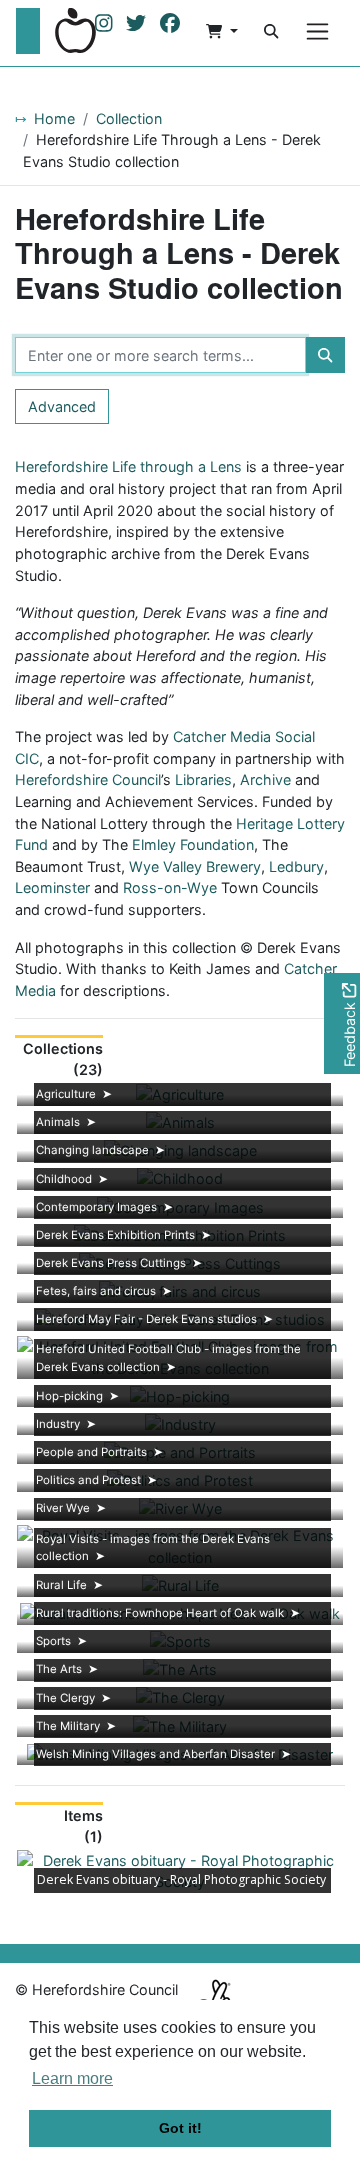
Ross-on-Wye (170, 887)
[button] (222, 31)
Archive (265, 779)
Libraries (203, 779)
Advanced (62, 406)
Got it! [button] (180, 2128)
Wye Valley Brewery (195, 866)
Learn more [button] (72, 2078)
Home (54, 118)
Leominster (52, 887)
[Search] (271, 31)
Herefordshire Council (88, 779)
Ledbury (296, 866)
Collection (129, 118)
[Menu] (317, 31)
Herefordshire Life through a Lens (128, 466)
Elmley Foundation (193, 844)
